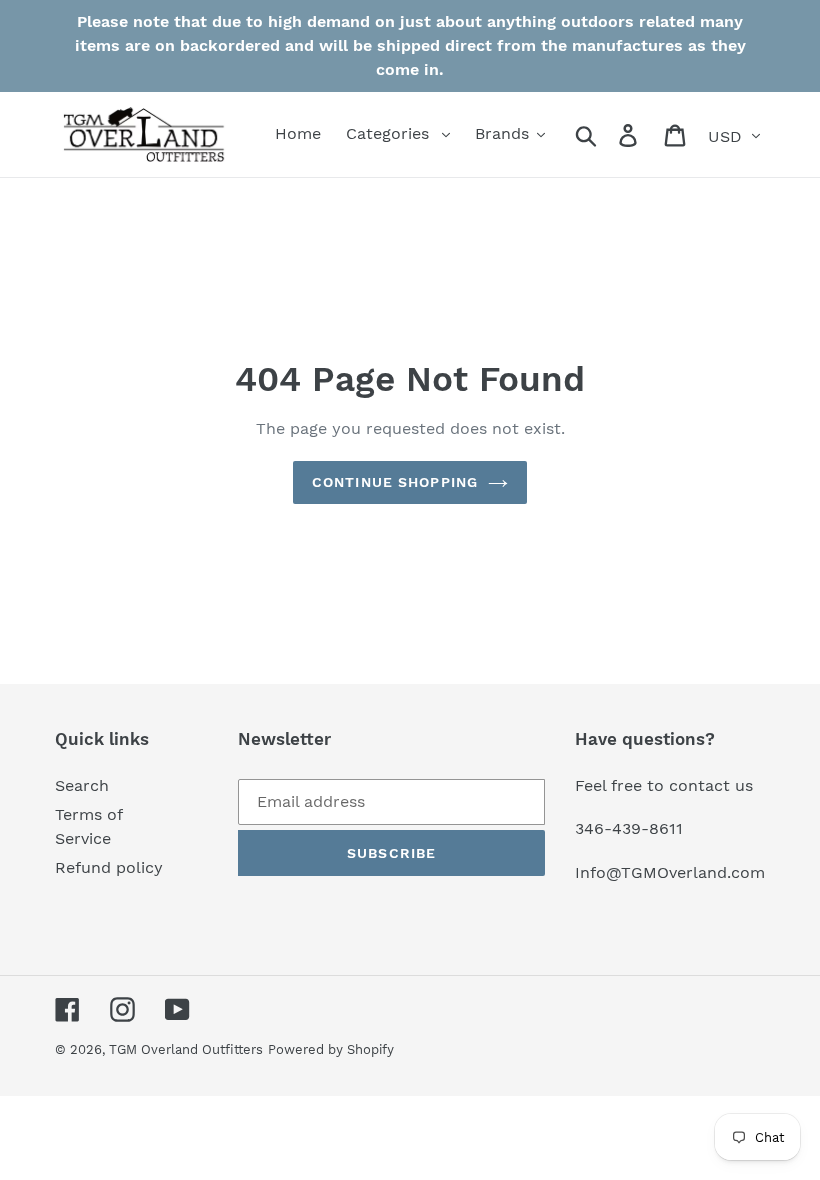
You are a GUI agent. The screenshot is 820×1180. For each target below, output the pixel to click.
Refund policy (109, 867)
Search (82, 785)
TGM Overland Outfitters (186, 1049)
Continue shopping (395, 482)
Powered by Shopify (331, 1049)
